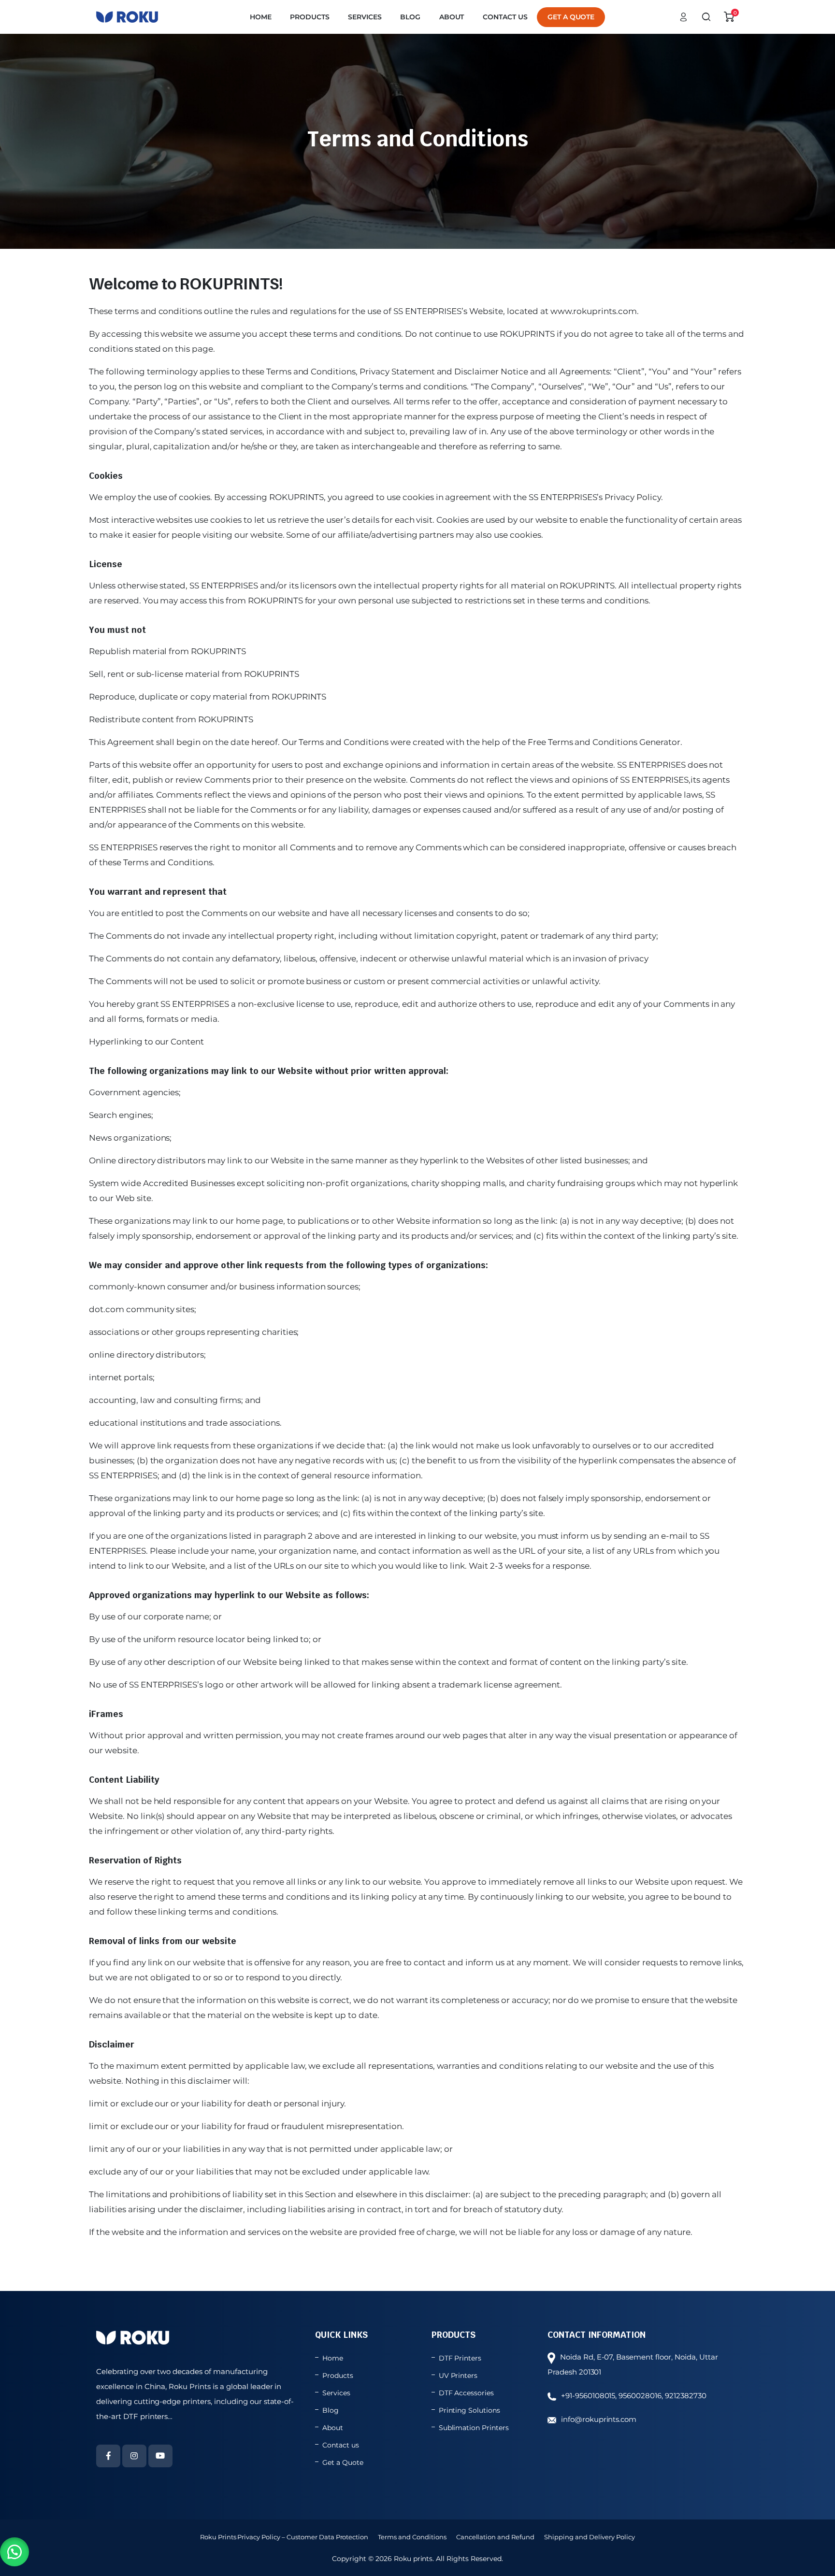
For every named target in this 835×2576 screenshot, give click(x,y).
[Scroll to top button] (813, 2554)
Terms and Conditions (412, 2537)
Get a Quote (571, 17)
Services (365, 17)
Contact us (505, 17)
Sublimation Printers (474, 2428)
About (452, 17)
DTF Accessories (467, 2393)
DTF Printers (460, 2358)
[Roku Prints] (127, 17)
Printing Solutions (469, 2410)
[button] (14, 2552)
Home (261, 17)
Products (310, 17)
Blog (410, 17)
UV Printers (458, 2376)
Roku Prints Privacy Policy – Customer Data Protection (284, 2537)
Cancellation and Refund (495, 2537)
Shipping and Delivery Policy (590, 2537)
